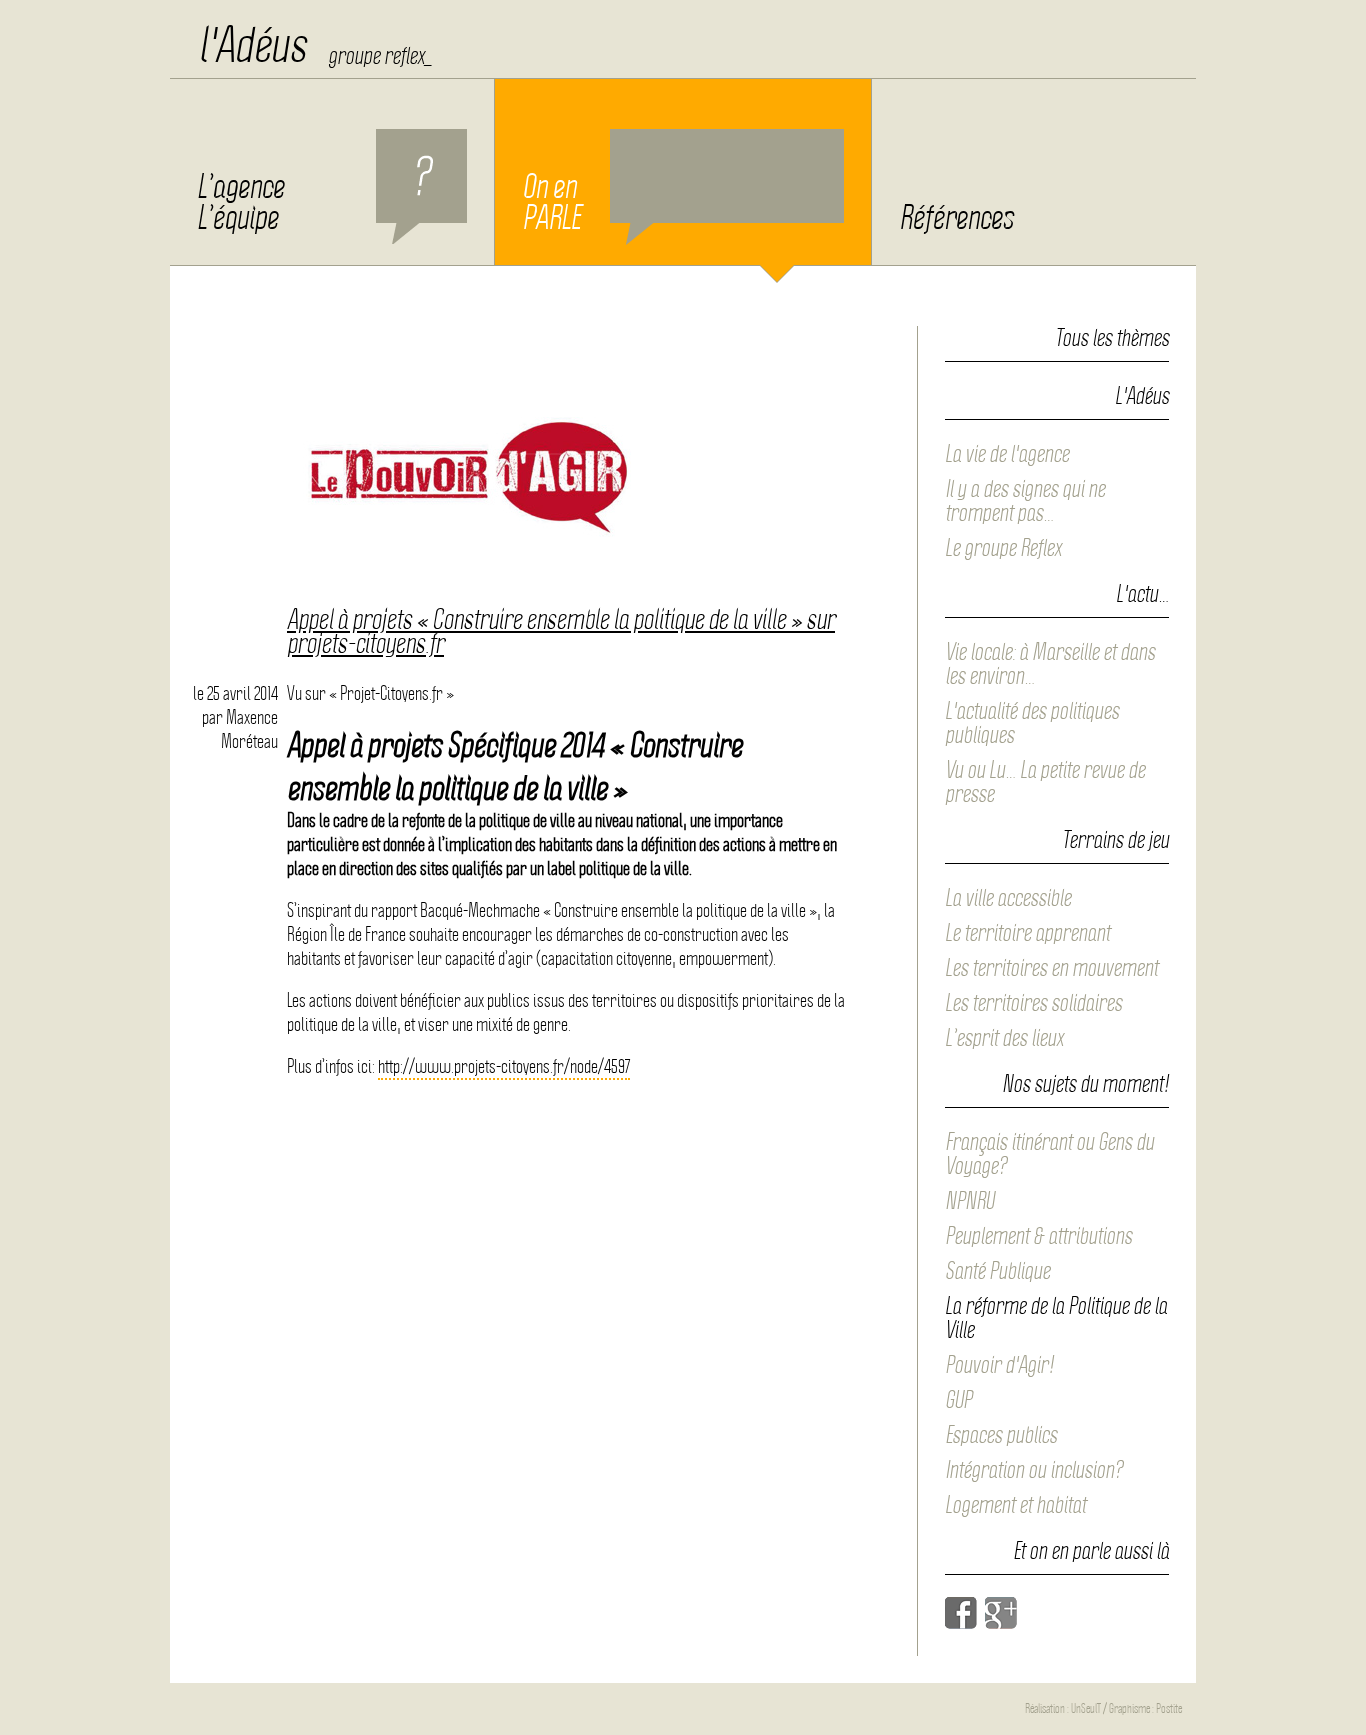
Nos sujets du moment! (1085, 1085)
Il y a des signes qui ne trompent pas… (1025, 501)
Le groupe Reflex (1003, 548)
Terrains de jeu (1115, 841)
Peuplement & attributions (1038, 1236)
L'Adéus (1142, 397)
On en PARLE (551, 202)
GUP (958, 1400)
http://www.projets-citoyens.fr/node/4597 (504, 1066)
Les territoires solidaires (1033, 1003)
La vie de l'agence (1007, 454)
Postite (1169, 1708)
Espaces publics (1001, 1435)
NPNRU (969, 1201)
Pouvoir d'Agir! (999, 1365)
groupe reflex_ (380, 56)
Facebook (961, 1613)
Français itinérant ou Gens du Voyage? (1049, 1154)
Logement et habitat (1015, 1505)
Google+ (1001, 1613)
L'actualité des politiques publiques (1032, 723)
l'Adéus (252, 45)
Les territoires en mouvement (1051, 968)
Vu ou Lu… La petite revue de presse (1045, 782)
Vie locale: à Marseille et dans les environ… (1050, 664)
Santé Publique (997, 1271)
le (235, 693)
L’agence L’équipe (240, 202)
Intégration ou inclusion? (1034, 1470)
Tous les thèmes (1112, 338)
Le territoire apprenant (1027, 933)
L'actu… (1142, 595)
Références (956, 218)
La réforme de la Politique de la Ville (1056, 1318)
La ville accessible (1008, 898)
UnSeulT (1086, 1708)
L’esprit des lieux (1004, 1038)
